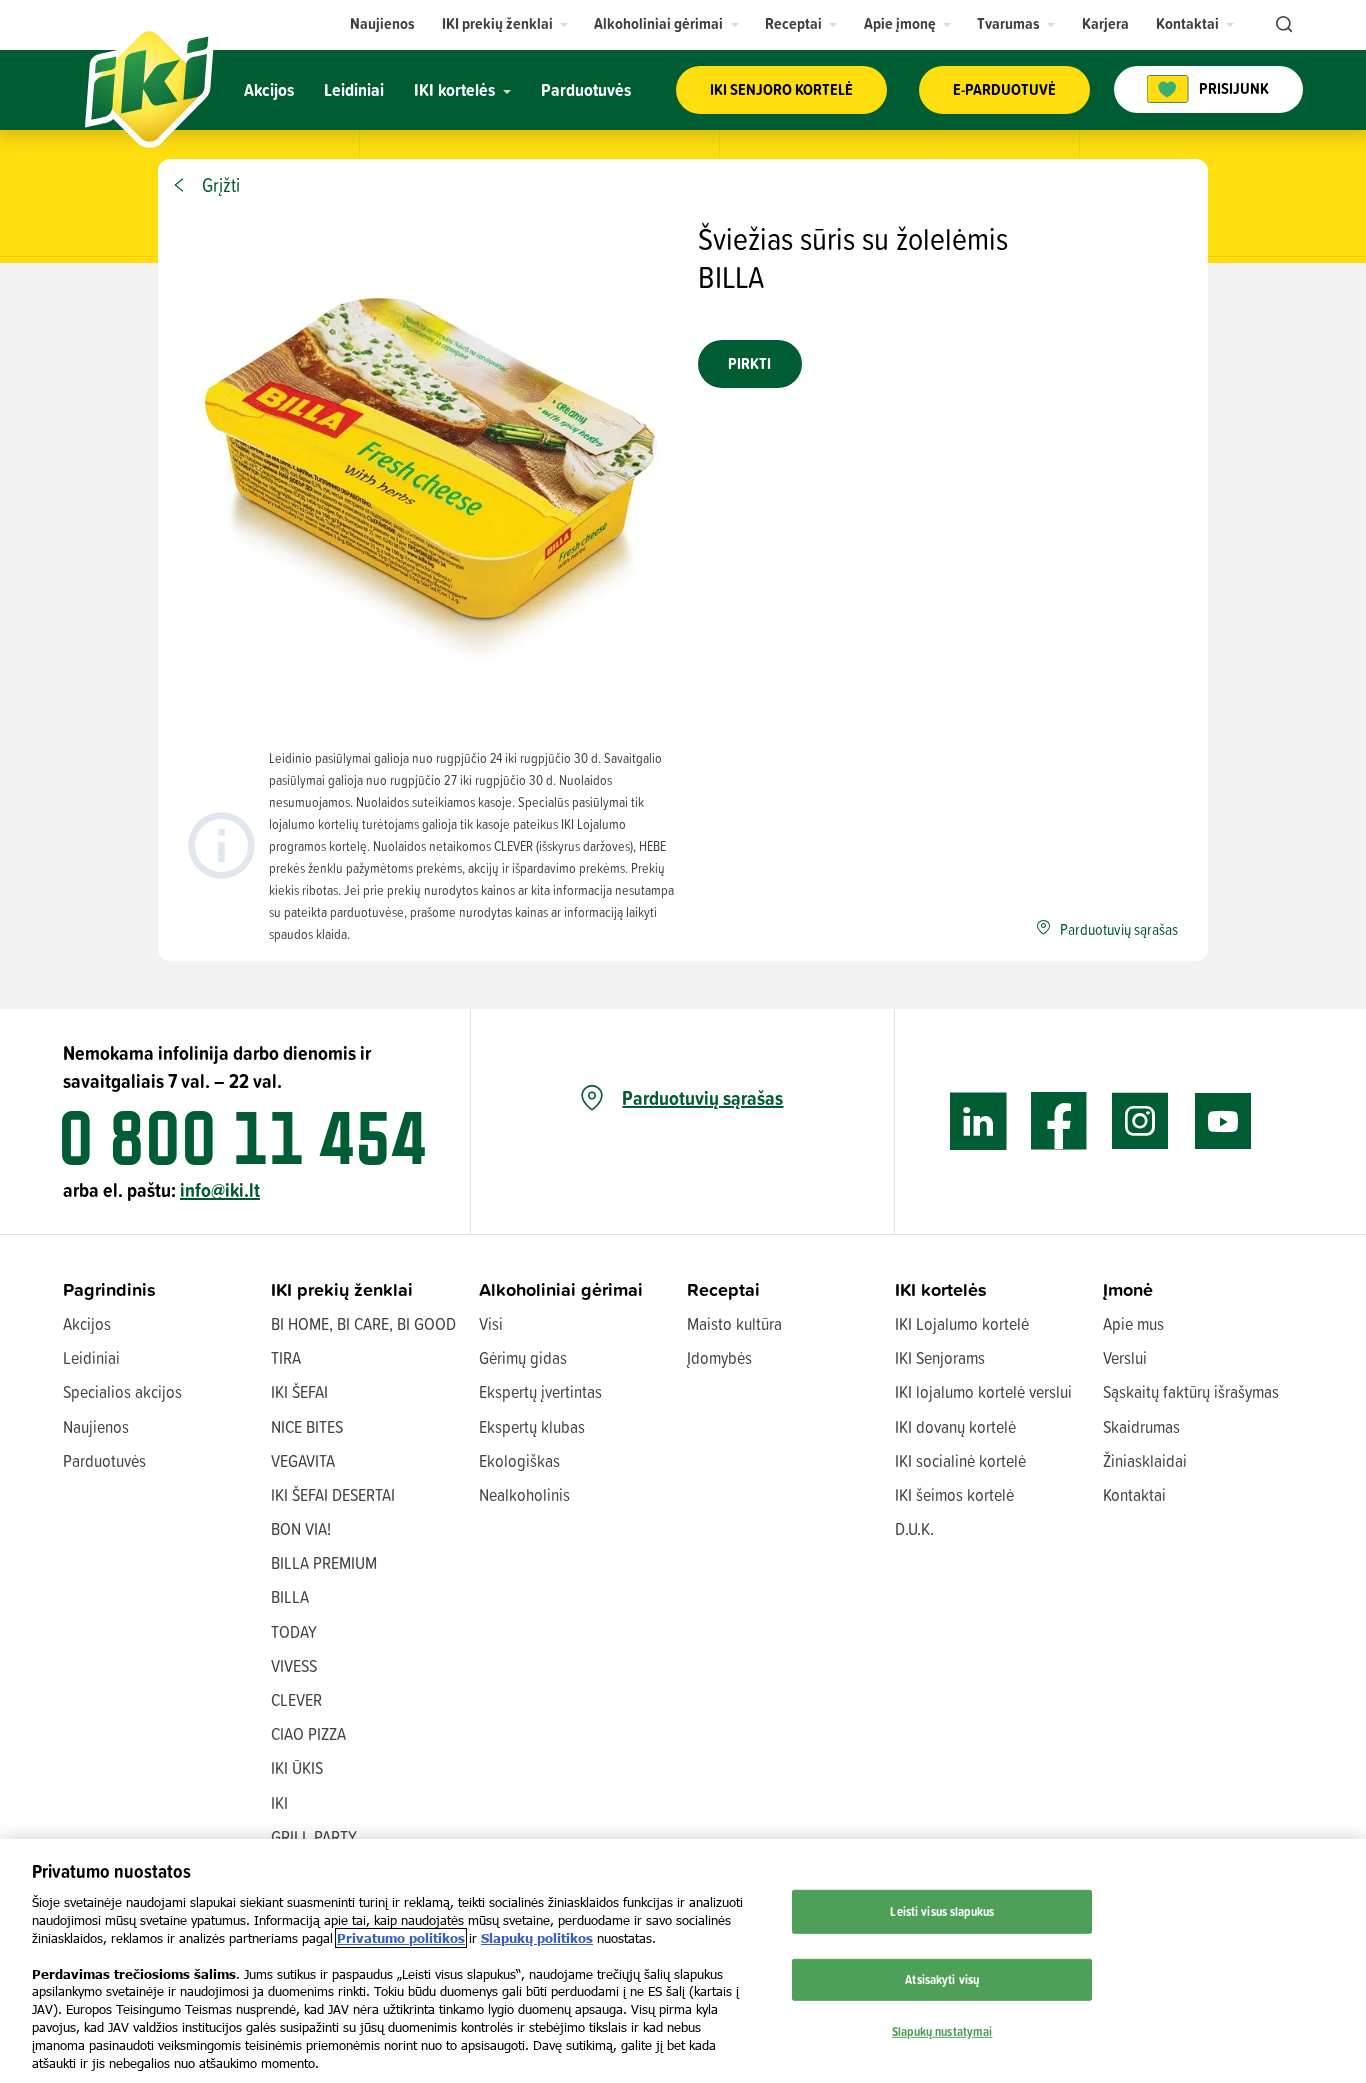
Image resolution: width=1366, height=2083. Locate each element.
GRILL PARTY (314, 1836)
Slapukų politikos (537, 1938)
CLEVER (296, 1699)
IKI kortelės (941, 1289)
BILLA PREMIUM (324, 1562)
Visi (491, 1323)
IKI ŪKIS (297, 1767)
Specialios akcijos (122, 1391)
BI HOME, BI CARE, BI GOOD (363, 1323)
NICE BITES (307, 1426)
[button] (505, 23)
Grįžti (221, 185)
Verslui (1125, 1357)
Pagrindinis (109, 1289)
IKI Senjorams (940, 1357)
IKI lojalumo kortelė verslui (983, 1391)
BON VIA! (301, 1528)
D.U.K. (914, 1528)
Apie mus (1133, 1323)
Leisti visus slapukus (942, 1911)
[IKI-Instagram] (1140, 1121)
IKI (279, 1802)
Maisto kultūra (734, 1323)
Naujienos (96, 1426)
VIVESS (294, 1665)
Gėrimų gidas (523, 1357)
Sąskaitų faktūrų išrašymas (1191, 1391)
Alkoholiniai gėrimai (561, 1289)
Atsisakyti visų (942, 1979)
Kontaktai (1134, 1494)
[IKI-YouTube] (1222, 1121)
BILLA (290, 1596)
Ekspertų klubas (532, 1426)
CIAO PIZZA (308, 1733)
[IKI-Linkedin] (978, 1121)
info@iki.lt (220, 1189)
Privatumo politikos (401, 1938)
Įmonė (1128, 1289)
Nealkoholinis (524, 1494)
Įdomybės (719, 1357)
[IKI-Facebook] (1059, 1121)
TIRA (286, 1357)
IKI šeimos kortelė (954, 1494)
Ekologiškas (519, 1460)
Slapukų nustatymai (942, 2030)
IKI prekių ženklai (342, 1289)
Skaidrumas (1141, 1426)
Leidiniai (91, 1357)
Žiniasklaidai (1145, 1460)
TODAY (294, 1631)
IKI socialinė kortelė (960, 1460)
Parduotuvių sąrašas (702, 1098)
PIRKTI (749, 363)
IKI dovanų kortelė (955, 1426)
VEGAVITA (303, 1460)
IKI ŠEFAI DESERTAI (333, 1494)
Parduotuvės (104, 1460)
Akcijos (87, 1323)
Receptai (723, 1289)
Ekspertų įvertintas (540, 1391)
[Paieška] (1282, 25)
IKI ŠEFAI (299, 1391)
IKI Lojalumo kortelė (962, 1323)
